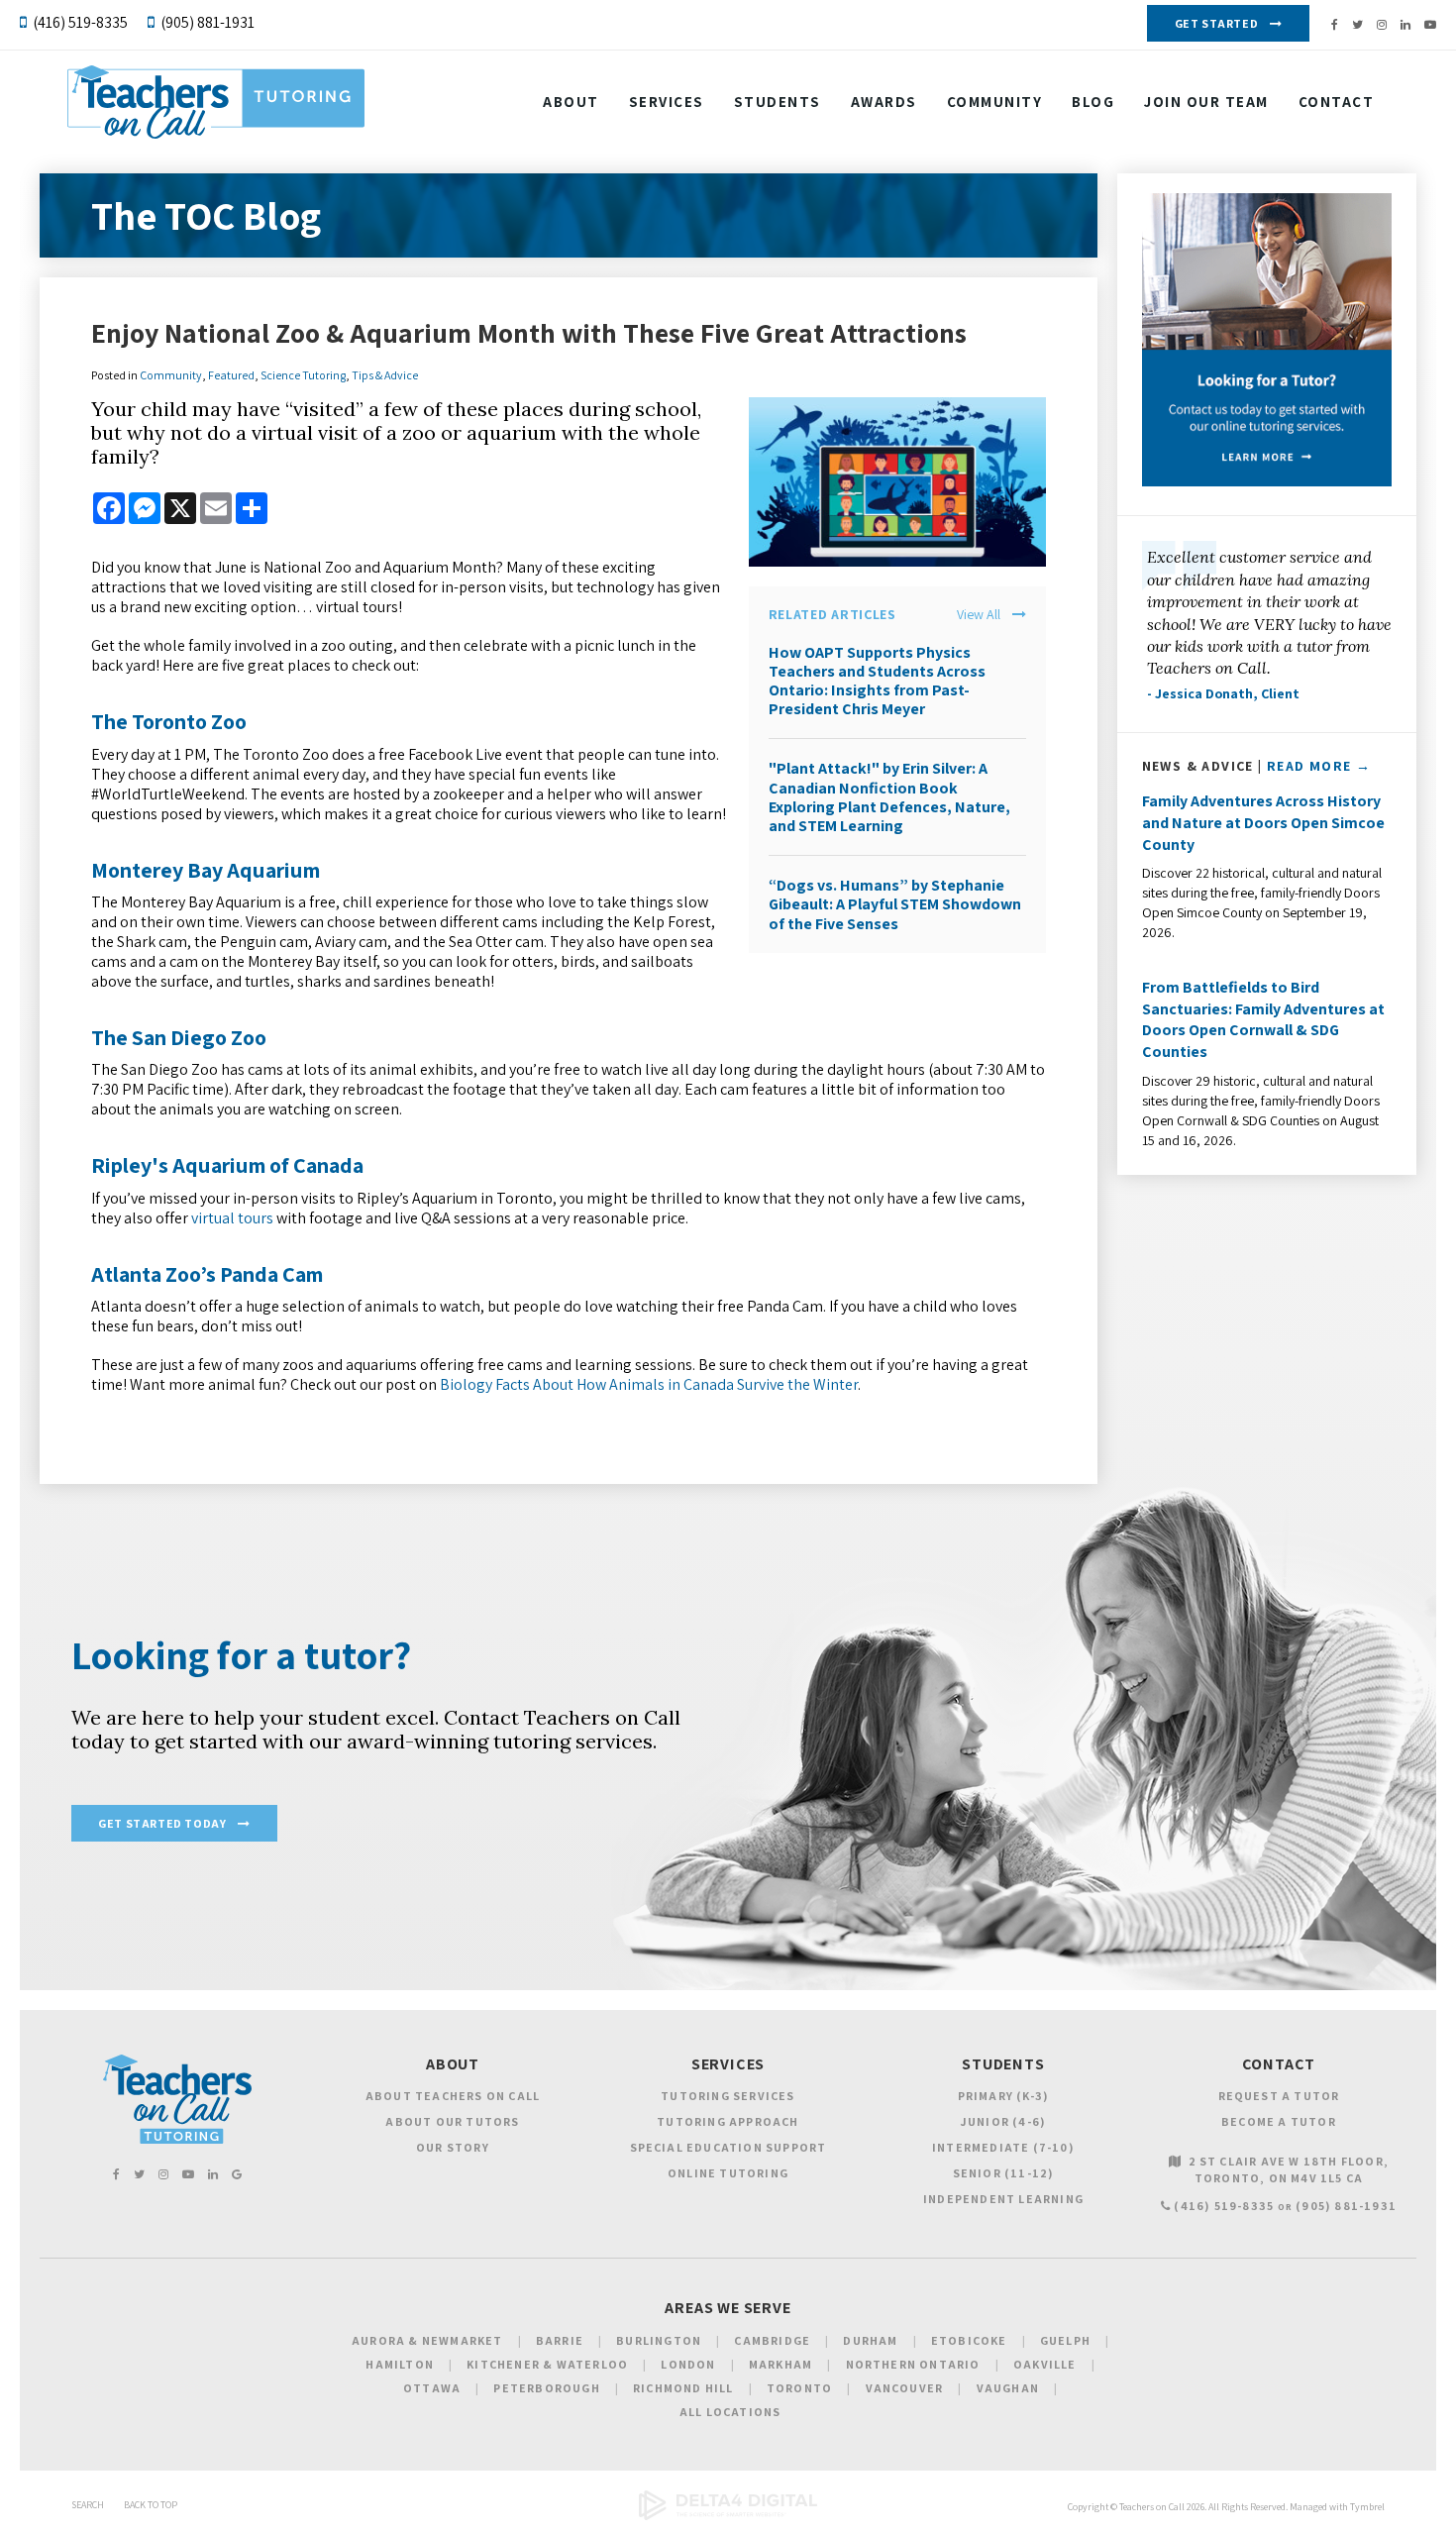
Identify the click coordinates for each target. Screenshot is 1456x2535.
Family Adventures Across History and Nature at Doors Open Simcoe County (1263, 822)
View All (979, 615)
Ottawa (432, 2388)
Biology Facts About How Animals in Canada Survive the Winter (649, 1384)
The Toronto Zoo (169, 721)
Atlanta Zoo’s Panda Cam (207, 1274)
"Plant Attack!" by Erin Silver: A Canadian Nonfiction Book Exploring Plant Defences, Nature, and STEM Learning (889, 797)
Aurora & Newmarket (427, 2340)
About (571, 102)
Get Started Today (162, 1823)
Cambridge (772, 2340)
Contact (1337, 102)
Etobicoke (969, 2340)
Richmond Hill (683, 2388)
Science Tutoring (303, 375)
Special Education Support (728, 2147)
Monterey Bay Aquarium (206, 870)
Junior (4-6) (1003, 2121)
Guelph (1065, 2340)
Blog (1093, 102)
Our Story (453, 2147)
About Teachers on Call (453, 2096)
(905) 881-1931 (208, 22)
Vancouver (905, 2388)
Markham (780, 2364)
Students (778, 102)
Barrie (560, 2340)
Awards (884, 102)
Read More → (1319, 766)
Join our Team (1206, 102)
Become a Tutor (1279, 2121)
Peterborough (546, 2388)
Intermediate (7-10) (1003, 2147)
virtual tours (232, 1218)
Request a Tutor (1279, 2096)
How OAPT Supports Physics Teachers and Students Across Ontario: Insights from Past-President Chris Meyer (877, 681)
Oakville (1045, 2364)
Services (667, 102)
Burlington (659, 2340)
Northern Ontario (913, 2364)
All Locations (730, 2412)
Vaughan (1008, 2388)
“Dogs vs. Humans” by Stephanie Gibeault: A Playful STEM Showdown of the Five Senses (895, 904)
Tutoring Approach (728, 2121)
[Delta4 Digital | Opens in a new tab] (728, 2517)
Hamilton (400, 2364)
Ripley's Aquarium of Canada (227, 1165)
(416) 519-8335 (80, 22)
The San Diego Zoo (179, 1037)
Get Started (1217, 23)
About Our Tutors (452, 2121)
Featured (231, 375)
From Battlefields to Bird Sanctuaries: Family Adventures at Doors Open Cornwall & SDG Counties (1263, 1019)
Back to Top (151, 2505)
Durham (870, 2340)
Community (995, 102)
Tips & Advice (385, 375)
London (688, 2364)
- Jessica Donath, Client (1223, 693)
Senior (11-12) (1004, 2173)
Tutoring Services (728, 2096)
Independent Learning (1003, 2199)
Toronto (799, 2388)
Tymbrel (1367, 2507)
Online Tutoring (728, 2173)
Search (88, 2505)
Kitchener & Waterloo (547, 2364)
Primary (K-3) (1004, 2096)
